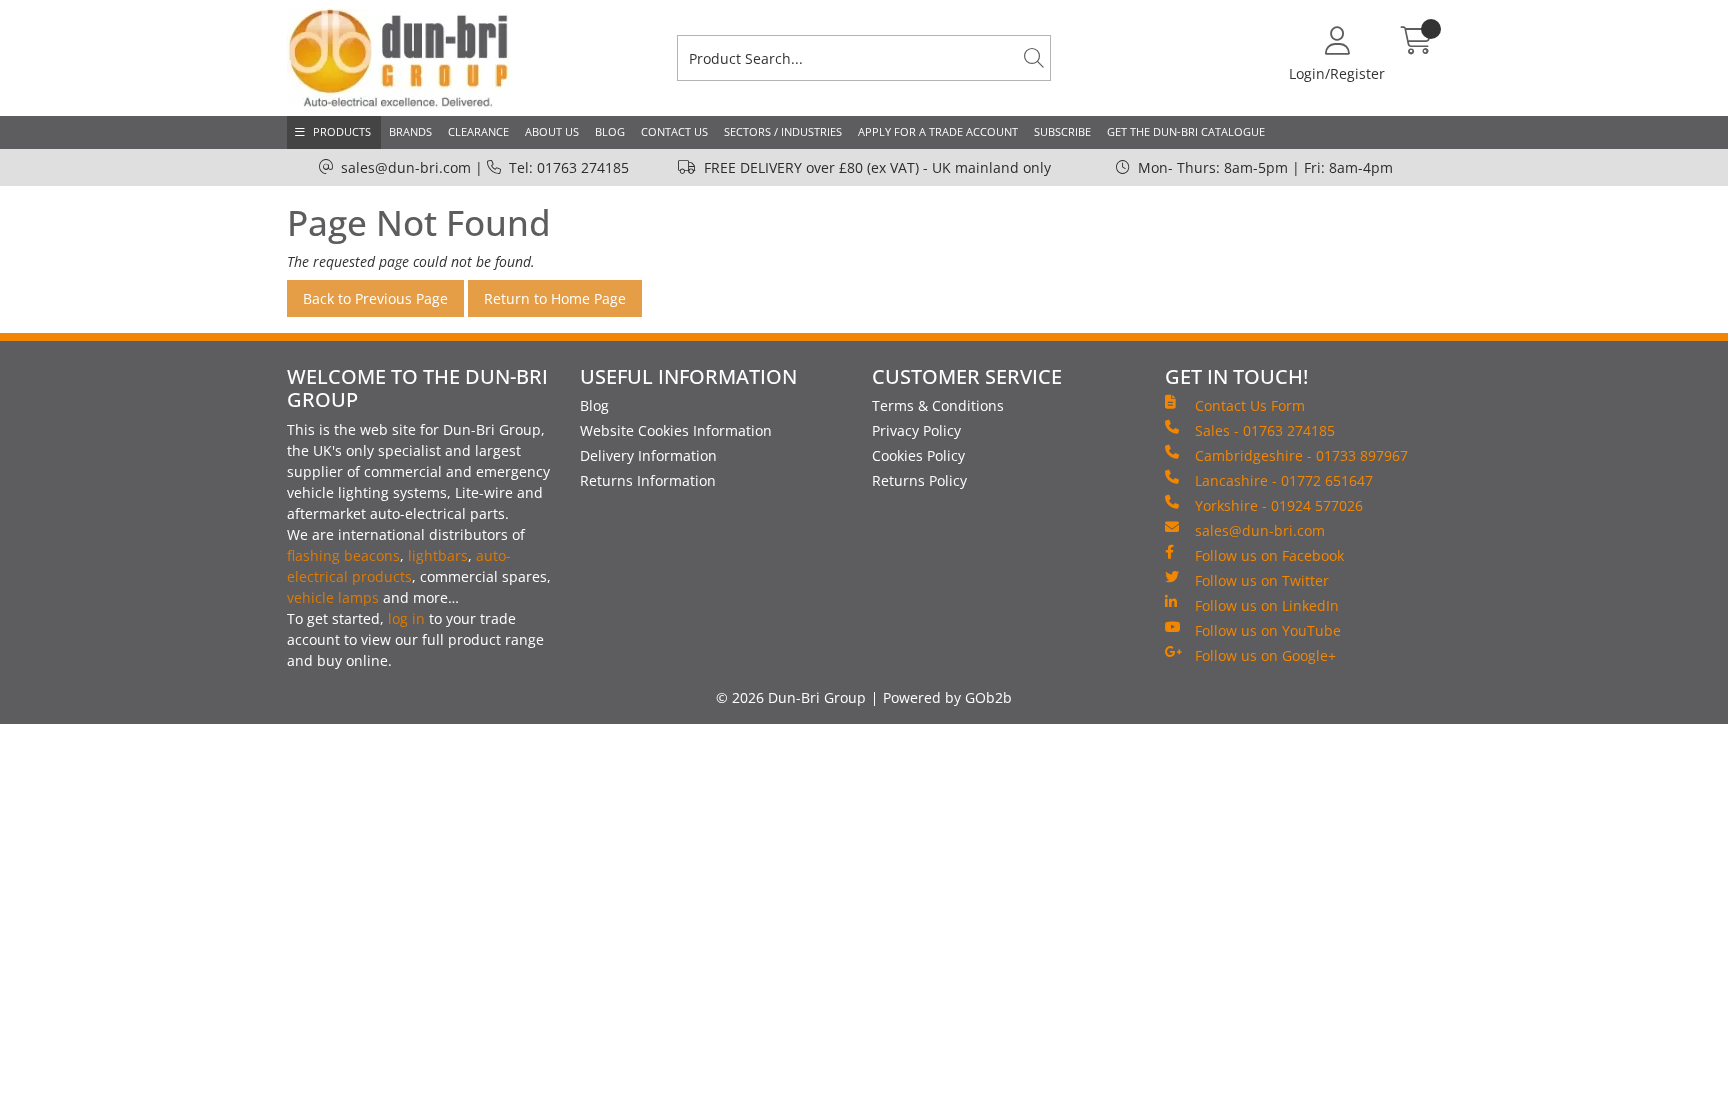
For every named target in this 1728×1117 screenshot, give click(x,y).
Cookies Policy (918, 455)
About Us (552, 131)
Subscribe (1062, 131)
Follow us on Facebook (1269, 555)
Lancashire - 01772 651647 (1284, 480)
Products (342, 131)
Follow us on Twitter (1262, 580)
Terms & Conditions (938, 405)
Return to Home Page (555, 298)
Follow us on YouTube (1268, 630)
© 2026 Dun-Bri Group (791, 697)
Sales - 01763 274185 (1265, 430)
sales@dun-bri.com (406, 167)
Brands (410, 131)
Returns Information (648, 480)
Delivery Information (648, 455)
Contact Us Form (1250, 405)
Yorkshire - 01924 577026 (1279, 505)
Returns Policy (919, 480)
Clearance (478, 131)
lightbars (438, 555)
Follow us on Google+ (1265, 655)
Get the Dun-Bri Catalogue (1186, 131)
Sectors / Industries (783, 131)
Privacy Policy (916, 430)
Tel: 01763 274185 (569, 167)
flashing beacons (343, 555)
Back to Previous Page (375, 298)
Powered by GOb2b (947, 697)
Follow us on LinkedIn (1267, 605)
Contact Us (674, 131)
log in (406, 618)
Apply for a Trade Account (938, 131)
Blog (610, 131)
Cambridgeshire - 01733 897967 (1301, 455)
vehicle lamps (333, 597)
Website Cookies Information (676, 430)
